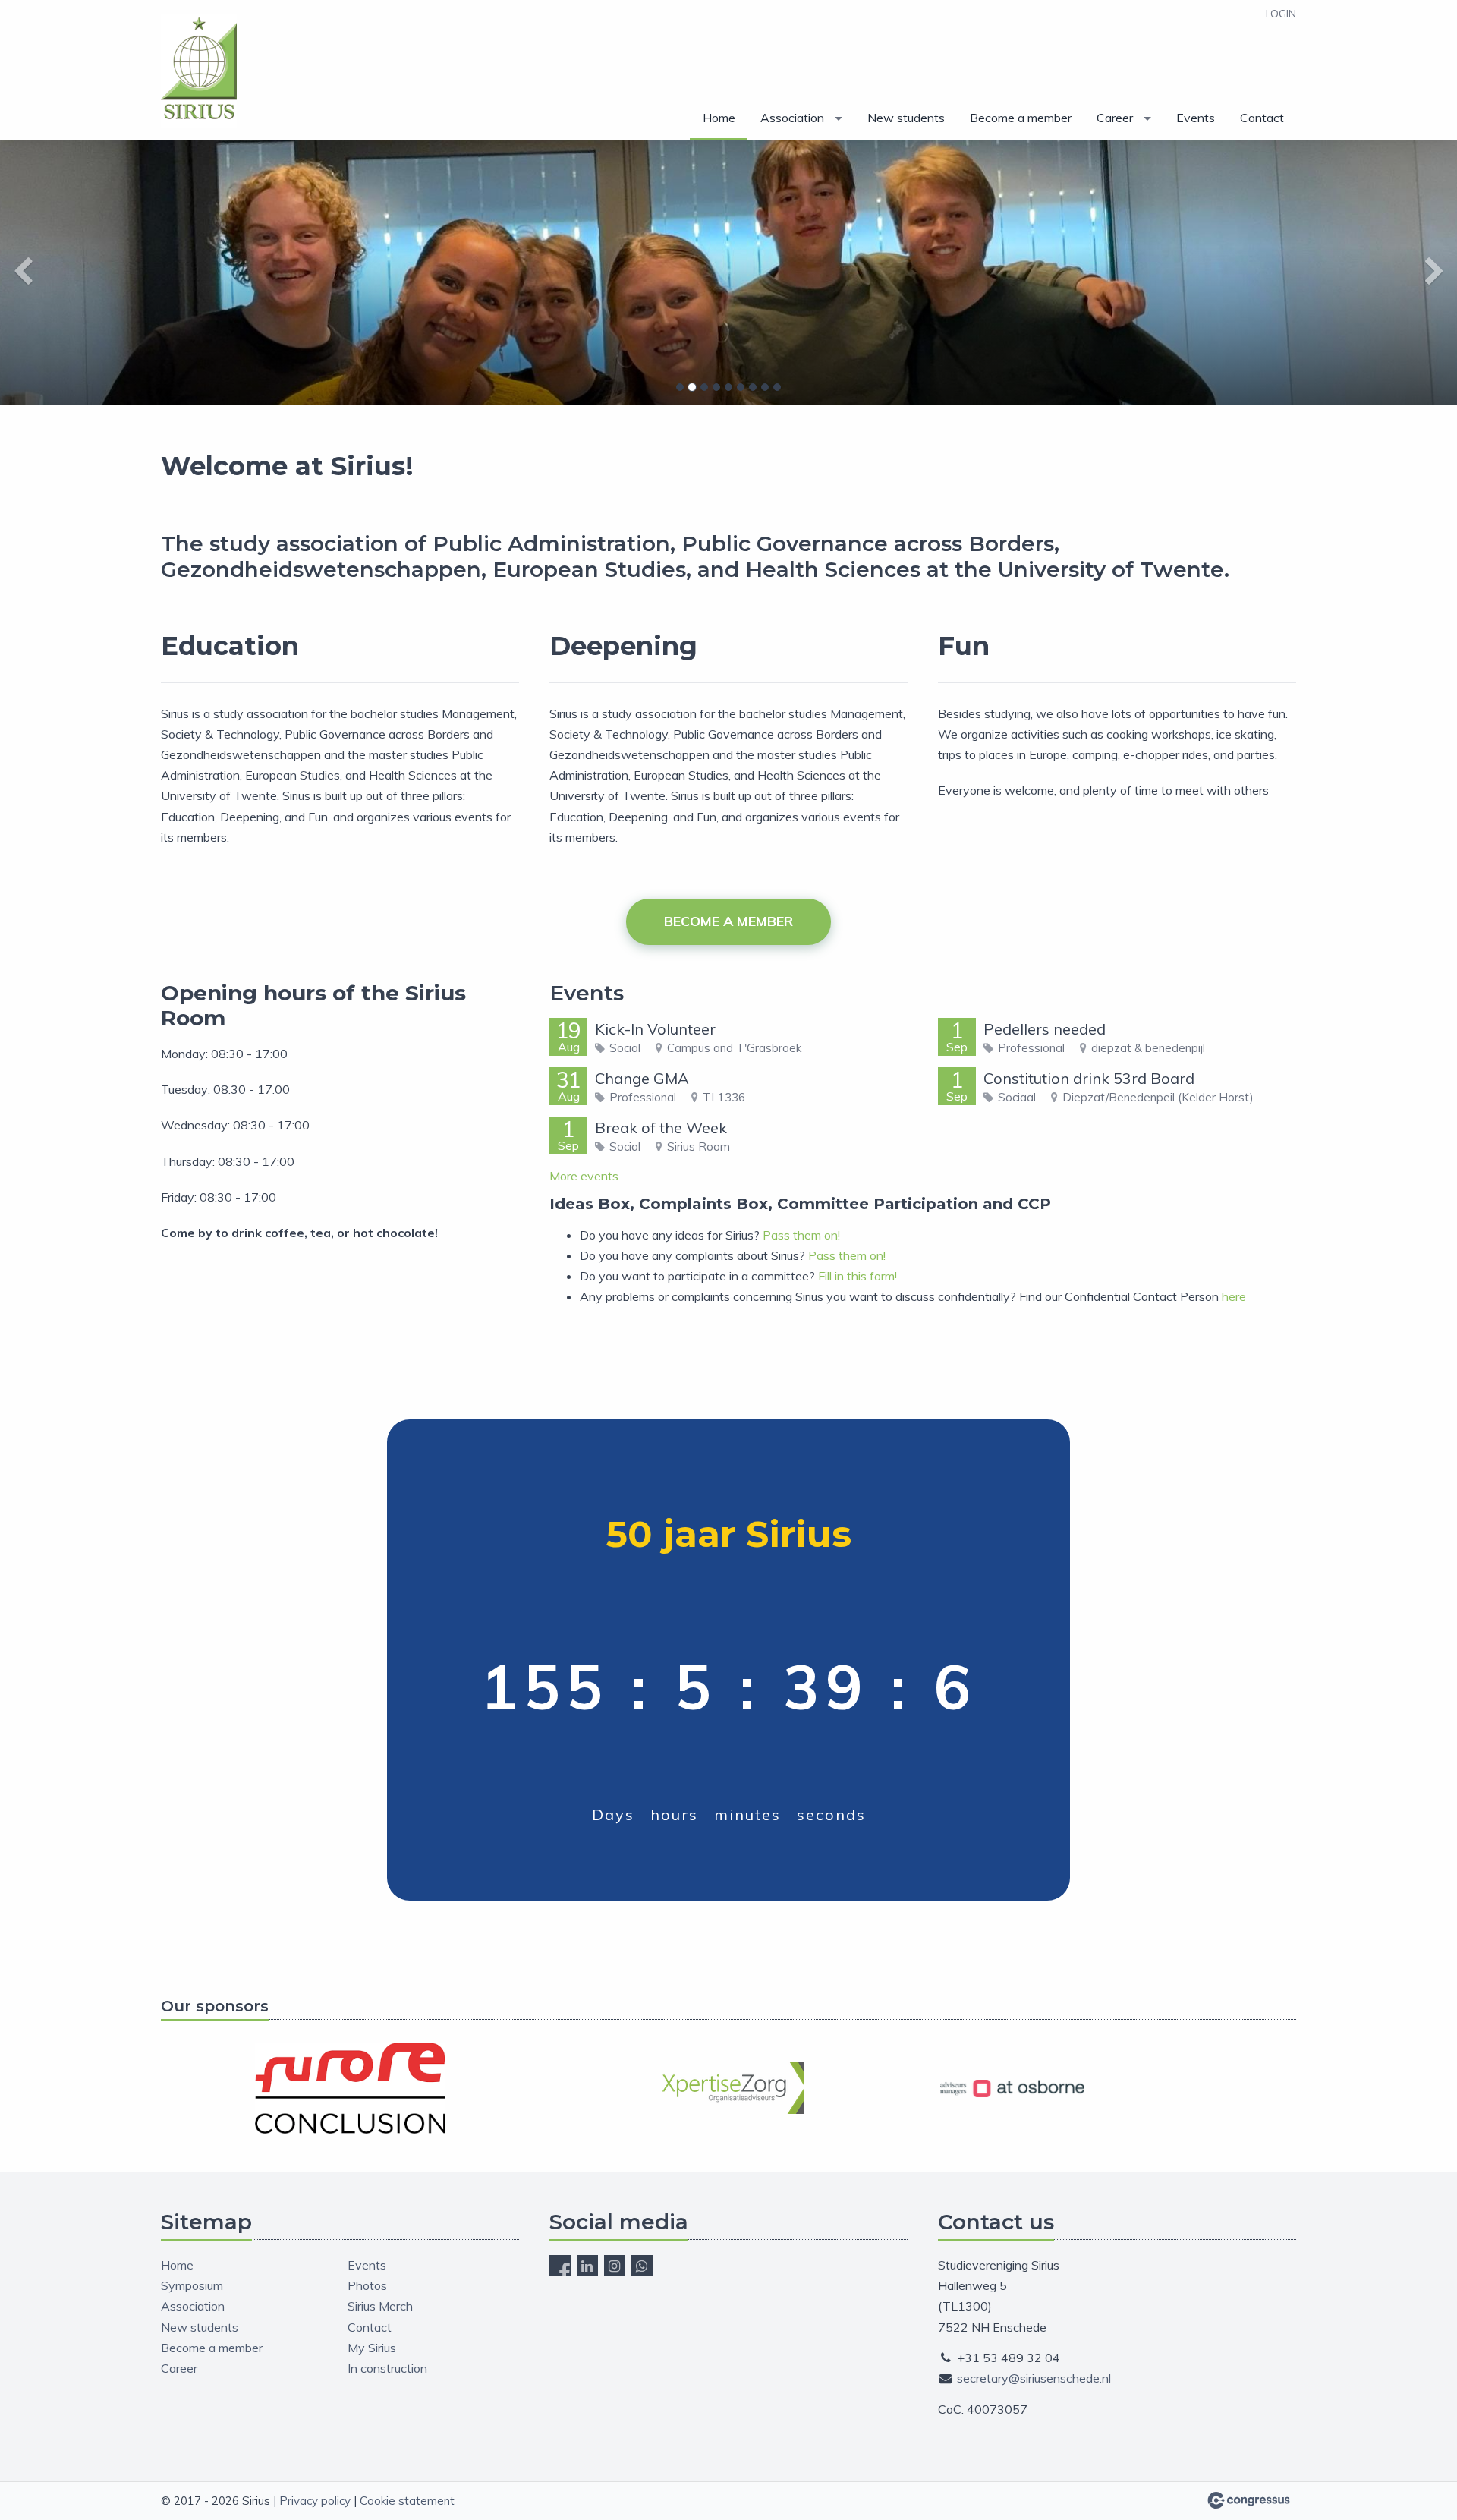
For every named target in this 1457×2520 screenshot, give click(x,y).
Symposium (192, 2285)
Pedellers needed (1045, 1029)
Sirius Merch (380, 2306)
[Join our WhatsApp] (642, 2266)
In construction (387, 2368)
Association (792, 118)
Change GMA (642, 1078)
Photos (367, 2285)
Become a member (1021, 118)
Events (1196, 118)
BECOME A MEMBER (728, 921)
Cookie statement (407, 2501)
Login (1281, 14)
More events (584, 1176)
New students (906, 118)
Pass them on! (801, 1235)
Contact (1262, 118)
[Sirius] (199, 71)
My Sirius (372, 2348)
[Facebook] (560, 2266)
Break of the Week (661, 1128)
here (1234, 1296)
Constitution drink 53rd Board (1089, 1078)
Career (1115, 118)
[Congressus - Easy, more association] (1249, 2500)
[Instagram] (615, 2266)
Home (719, 118)
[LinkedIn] (587, 2266)
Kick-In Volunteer (655, 1029)
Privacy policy (315, 2501)
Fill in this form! (858, 1276)
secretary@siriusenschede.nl (1034, 2378)
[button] (109, 272)
